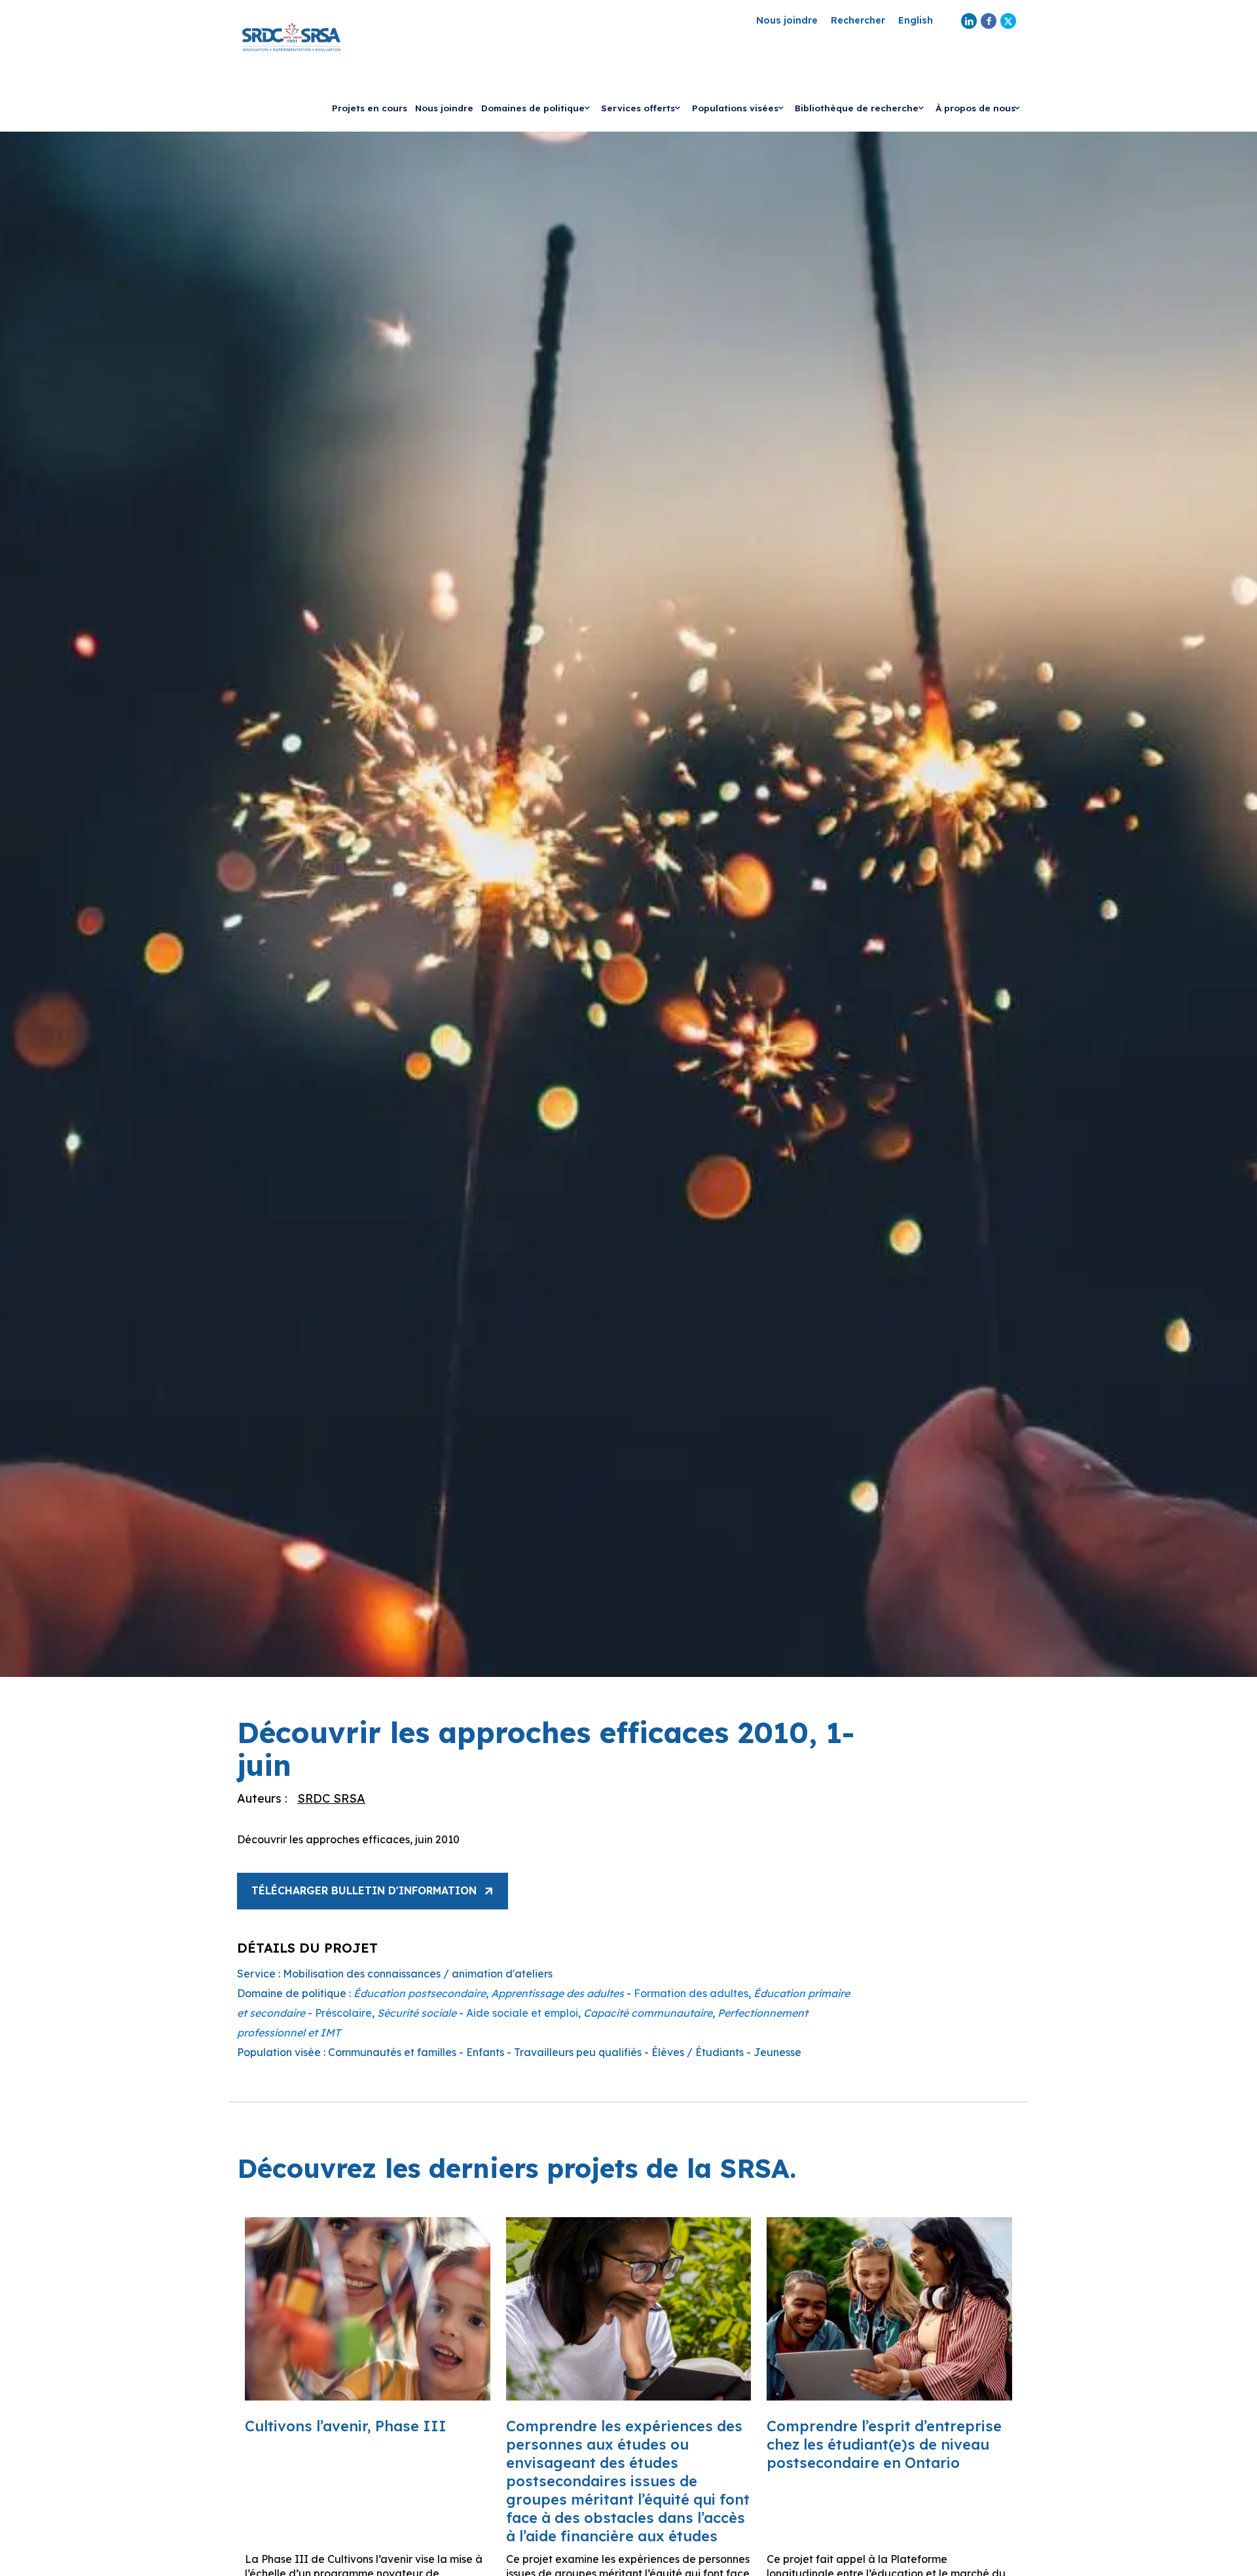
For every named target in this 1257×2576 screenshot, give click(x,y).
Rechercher (858, 21)
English (916, 21)
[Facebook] (989, 21)
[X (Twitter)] (1008, 21)
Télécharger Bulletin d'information (364, 1890)
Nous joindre (787, 21)
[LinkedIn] (969, 21)
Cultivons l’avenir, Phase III (346, 2426)
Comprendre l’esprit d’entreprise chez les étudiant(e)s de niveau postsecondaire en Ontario (884, 2444)
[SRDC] (291, 36)
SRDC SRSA (331, 1798)
